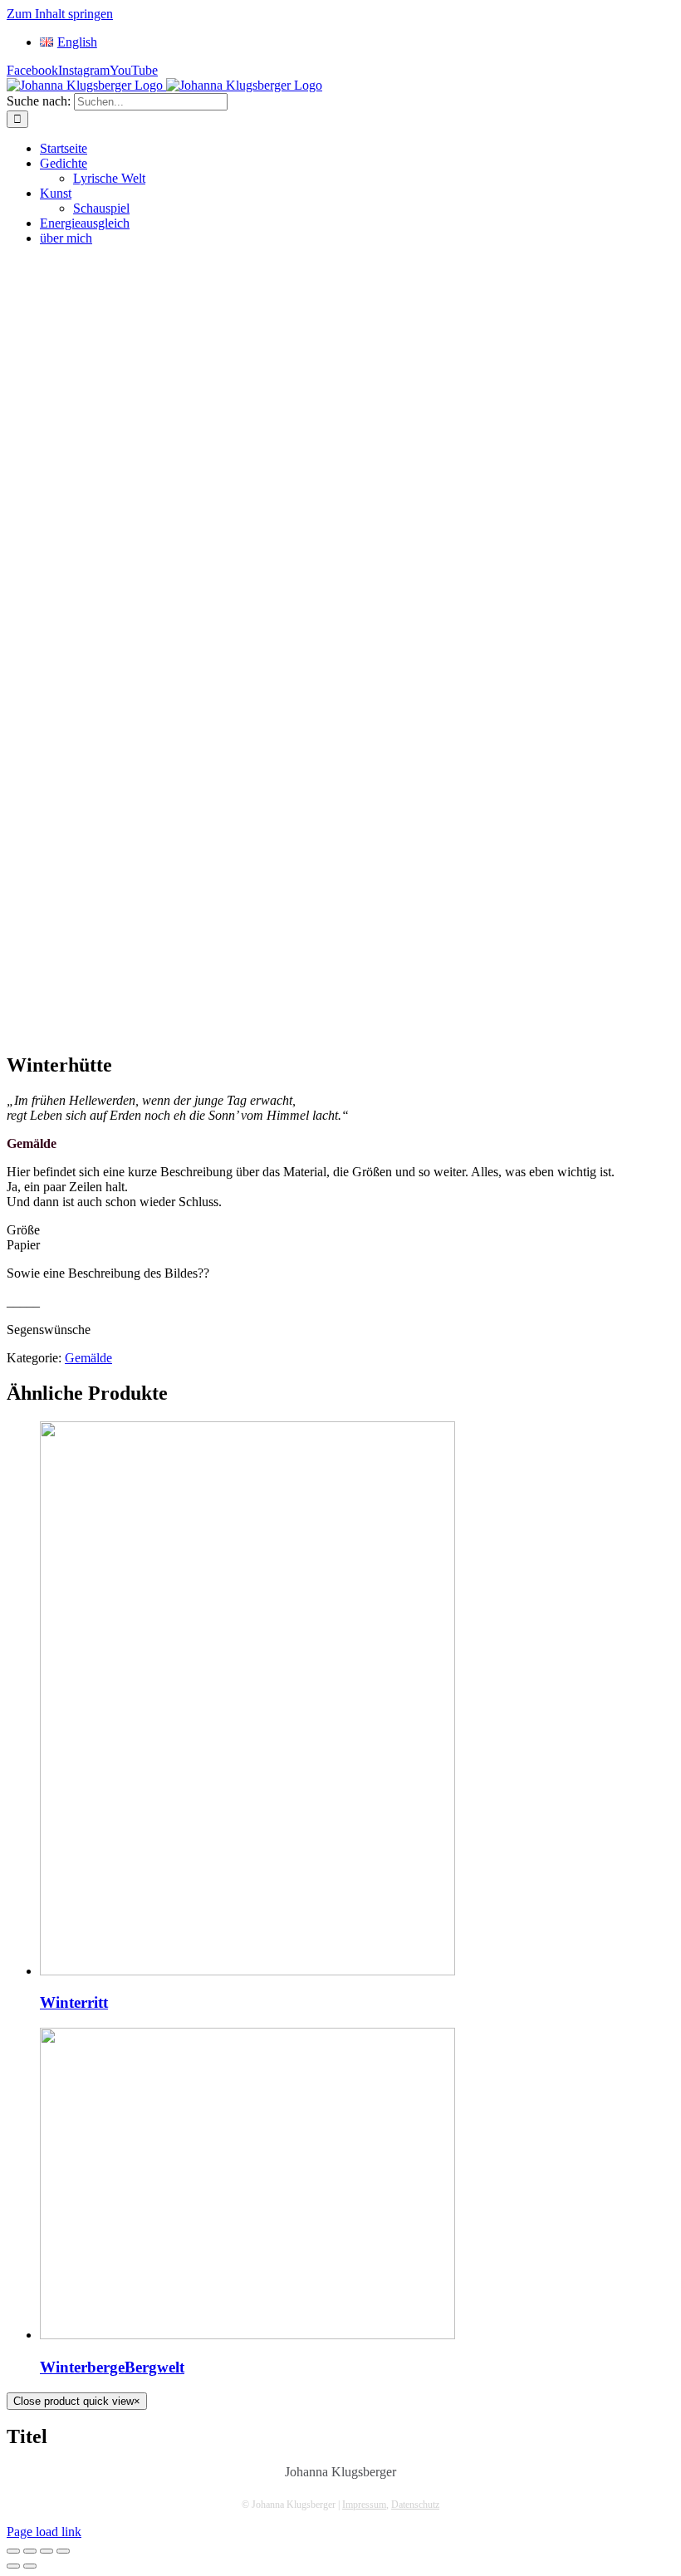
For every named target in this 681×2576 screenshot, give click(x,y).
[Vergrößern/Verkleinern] (63, 2551)
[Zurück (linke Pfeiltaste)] (13, 2566)
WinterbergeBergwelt (112, 2367)
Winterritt (74, 2002)
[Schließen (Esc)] (13, 2551)
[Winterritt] (247, 1971)
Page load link (44, 2532)
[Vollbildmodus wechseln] (47, 2551)
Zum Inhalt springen (60, 14)
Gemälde (88, 1358)
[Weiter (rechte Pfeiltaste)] (30, 2566)
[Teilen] (30, 2551)
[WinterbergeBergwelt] (247, 2335)
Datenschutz (415, 2505)
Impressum (364, 2505)
